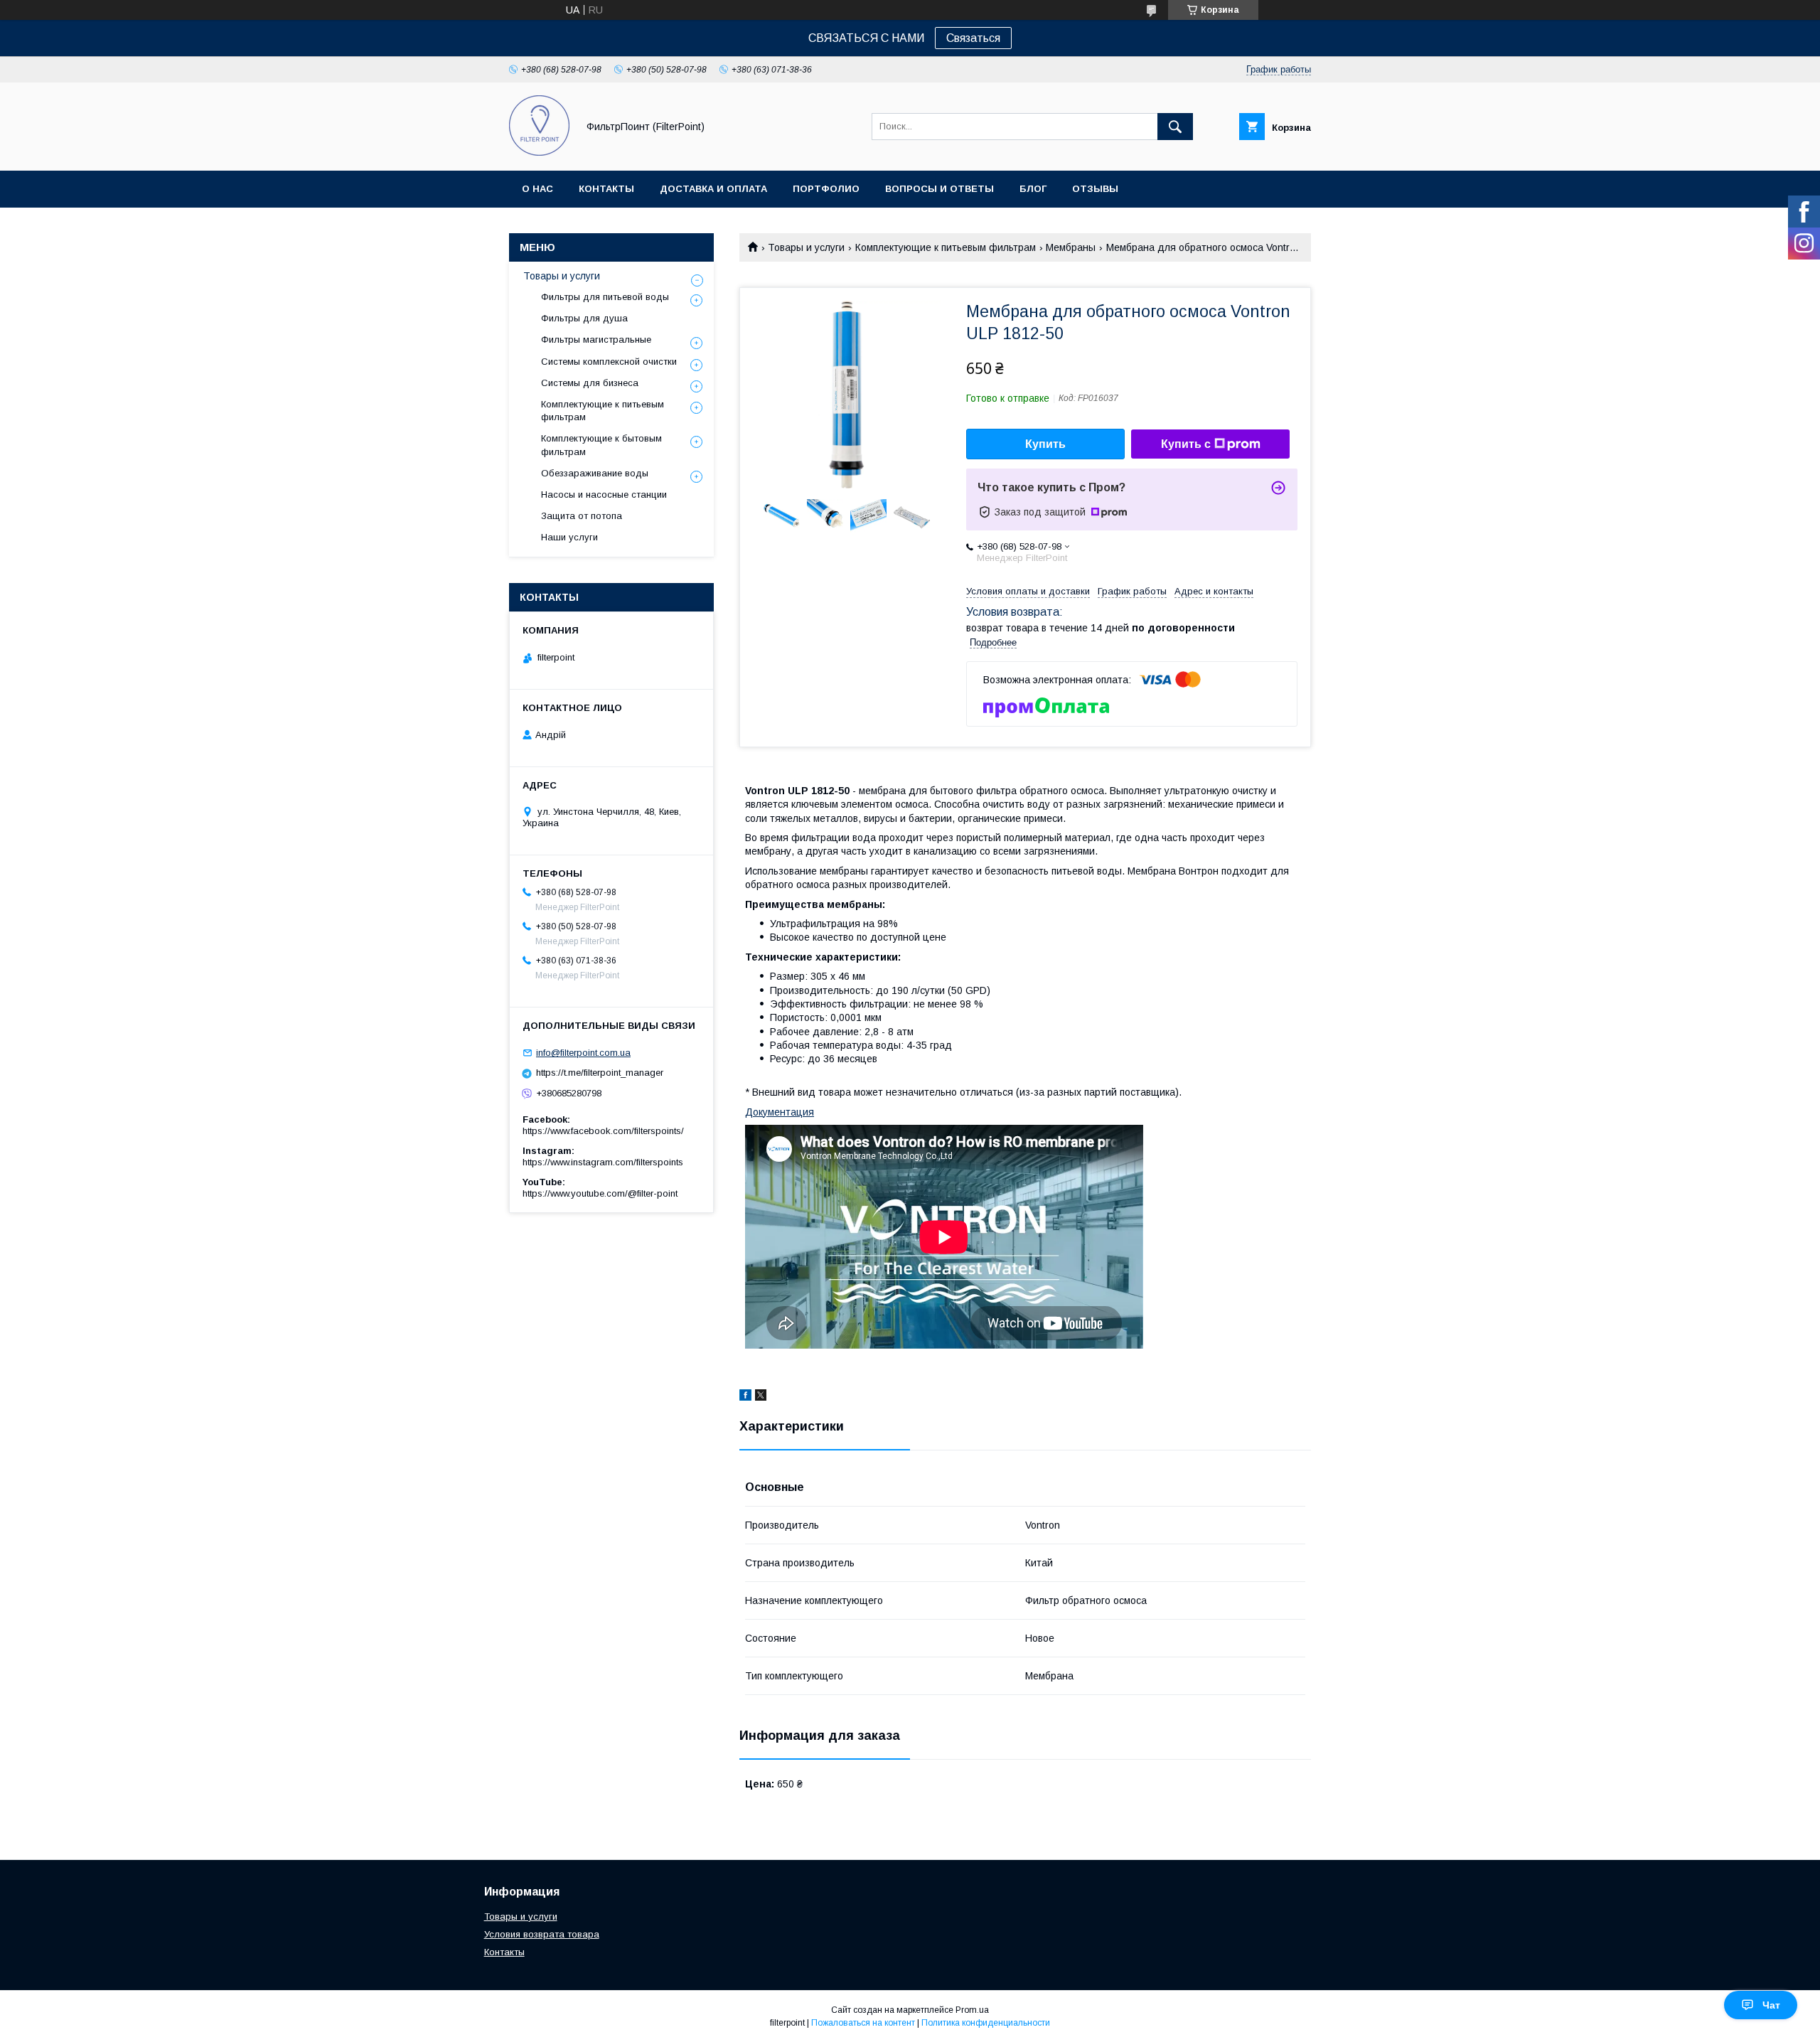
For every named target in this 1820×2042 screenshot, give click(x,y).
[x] (761, 1397)
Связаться (973, 38)
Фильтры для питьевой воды (605, 297)
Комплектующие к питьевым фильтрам (946, 247)
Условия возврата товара (542, 1934)
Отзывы (1095, 189)
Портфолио (826, 189)
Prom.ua (972, 2010)
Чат (1771, 2005)
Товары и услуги (806, 247)
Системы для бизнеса (590, 383)
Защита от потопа (582, 516)
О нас (537, 189)
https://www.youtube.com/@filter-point (600, 1193)
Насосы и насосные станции (604, 495)
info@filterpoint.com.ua (583, 1053)
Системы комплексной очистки (609, 362)
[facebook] (745, 1397)
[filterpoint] (539, 152)
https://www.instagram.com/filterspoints (603, 1162)
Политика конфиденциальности (986, 2023)
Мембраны (1071, 247)
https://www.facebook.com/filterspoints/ (603, 1131)
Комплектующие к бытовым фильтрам (601, 445)
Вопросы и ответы (940, 189)
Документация (780, 1112)
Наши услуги (569, 537)
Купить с (1186, 444)
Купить (1045, 444)
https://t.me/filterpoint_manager (600, 1073)
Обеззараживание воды (595, 473)
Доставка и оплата (713, 189)
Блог (1033, 189)
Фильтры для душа (584, 318)
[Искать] (1175, 127)
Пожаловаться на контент (863, 2023)
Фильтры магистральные (596, 340)
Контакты (606, 189)
